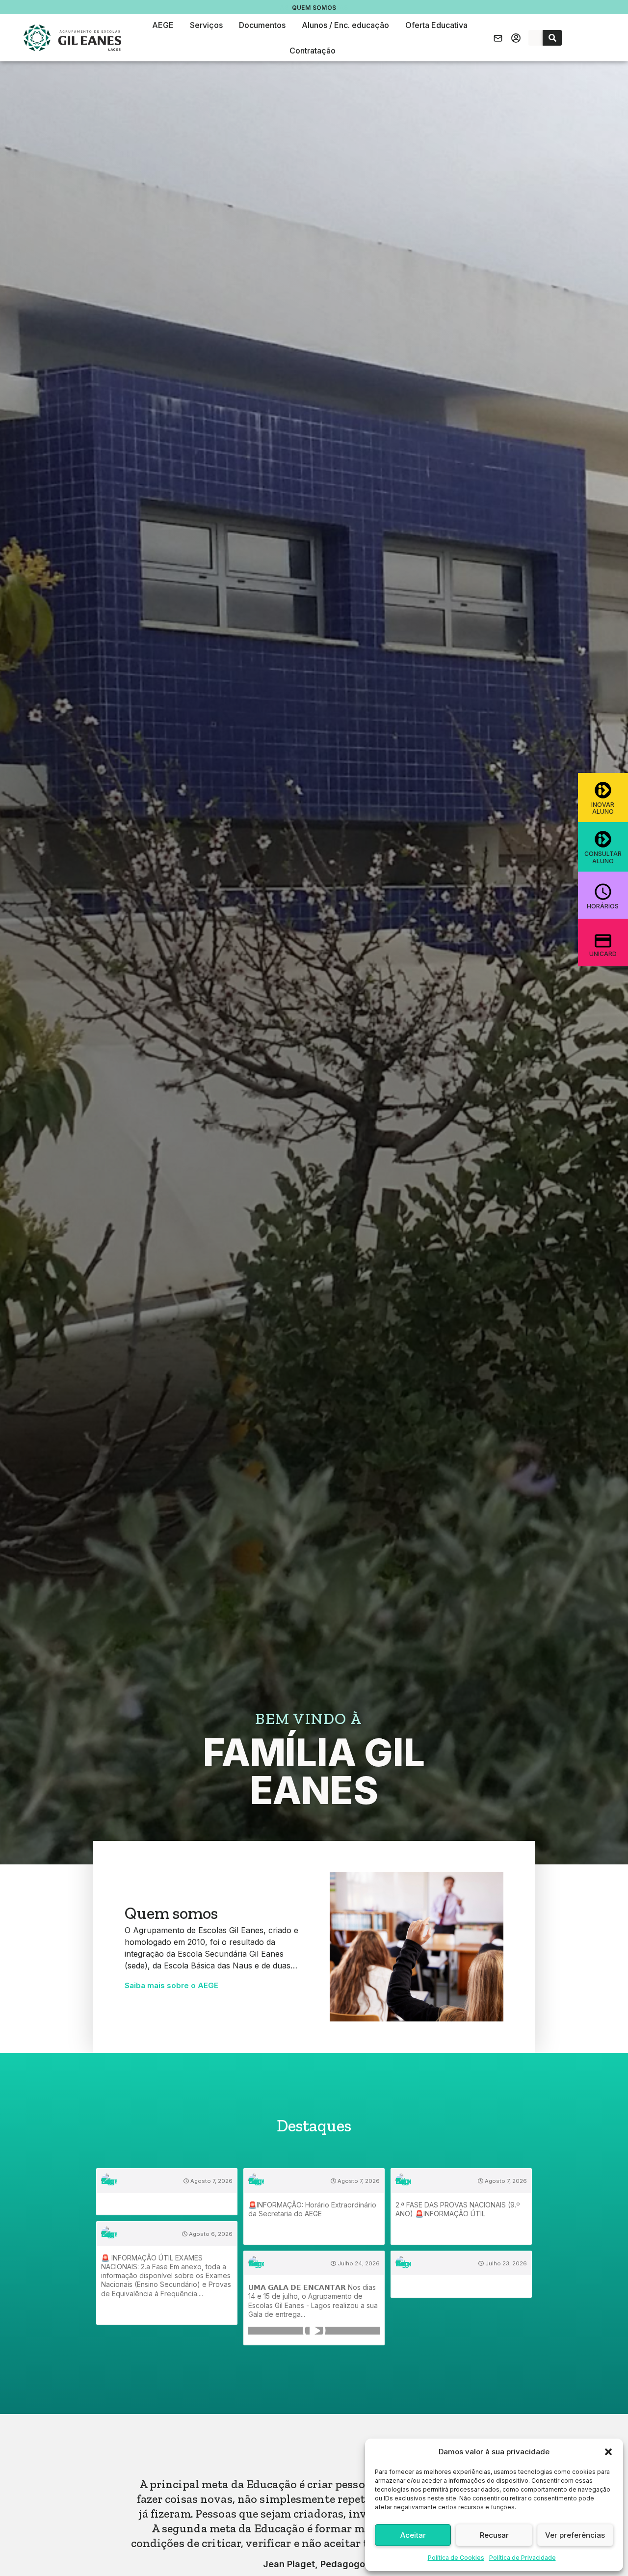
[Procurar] (552, 38)
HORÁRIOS (603, 906)
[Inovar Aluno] (603, 790)
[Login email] (498, 38)
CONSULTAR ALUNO (603, 857)
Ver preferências (575, 2535)
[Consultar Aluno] (603, 839)
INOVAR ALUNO (603, 808)
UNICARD (603, 953)
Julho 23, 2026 (505, 2263)
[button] (608, 2452)
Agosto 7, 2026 (211, 2181)
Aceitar (413, 2535)
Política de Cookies (456, 2558)
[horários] (603, 892)
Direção (314, 8)
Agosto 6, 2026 (210, 2234)
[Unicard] (603, 940)
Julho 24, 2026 (358, 2263)
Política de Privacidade (523, 2558)
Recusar (494, 2535)
